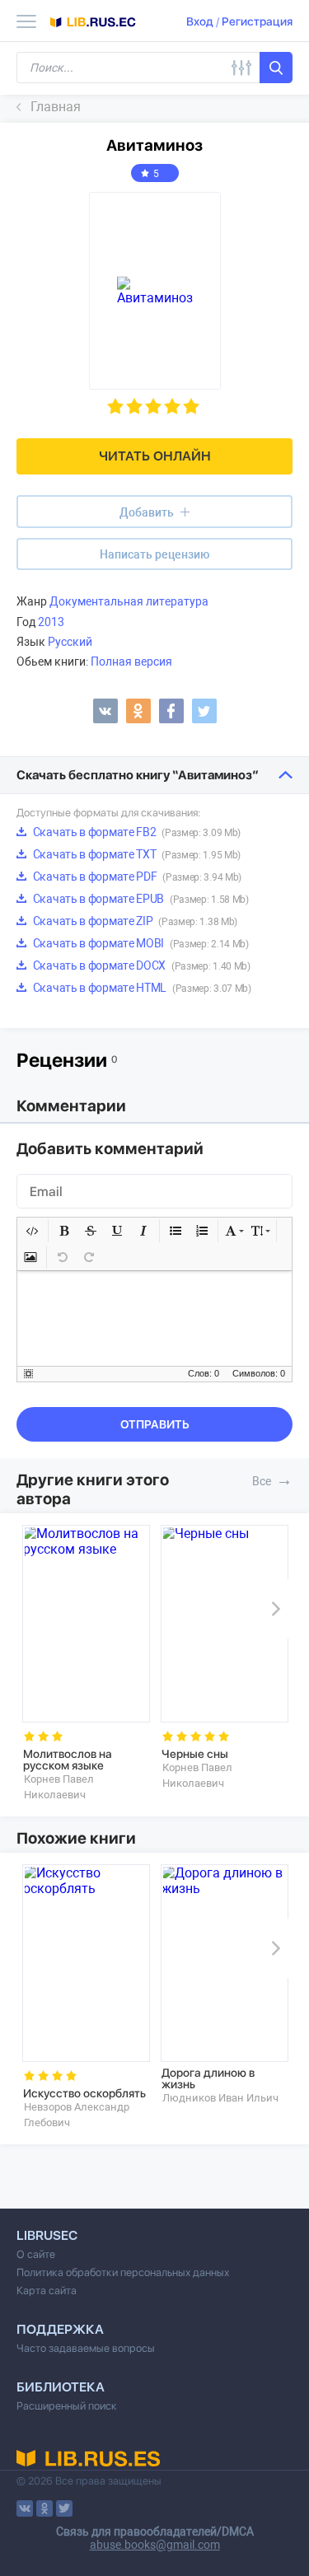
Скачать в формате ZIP (134, 921)
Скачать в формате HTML (141, 988)
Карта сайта (47, 2291)
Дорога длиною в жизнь (208, 2078)
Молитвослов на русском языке (68, 1760)
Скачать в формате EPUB (140, 899)
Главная (56, 107)
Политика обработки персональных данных (123, 2272)
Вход (200, 21)
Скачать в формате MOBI (140, 943)
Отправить (155, 1424)
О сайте (36, 2254)
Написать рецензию (154, 554)
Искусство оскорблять (84, 2093)
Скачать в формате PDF (136, 877)
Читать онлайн (155, 456)
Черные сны (195, 1754)
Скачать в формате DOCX (140, 965)
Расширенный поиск (67, 2406)
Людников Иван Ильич (220, 2098)
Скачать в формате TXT (136, 854)
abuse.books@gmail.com (155, 2545)
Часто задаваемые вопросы (86, 2348)
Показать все (284, 1480)
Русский (70, 642)
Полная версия (131, 662)
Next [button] (273, 1609)
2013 (51, 622)
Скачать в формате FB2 (136, 832)
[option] (86, 1663)
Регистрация (257, 21)
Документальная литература (129, 601)
